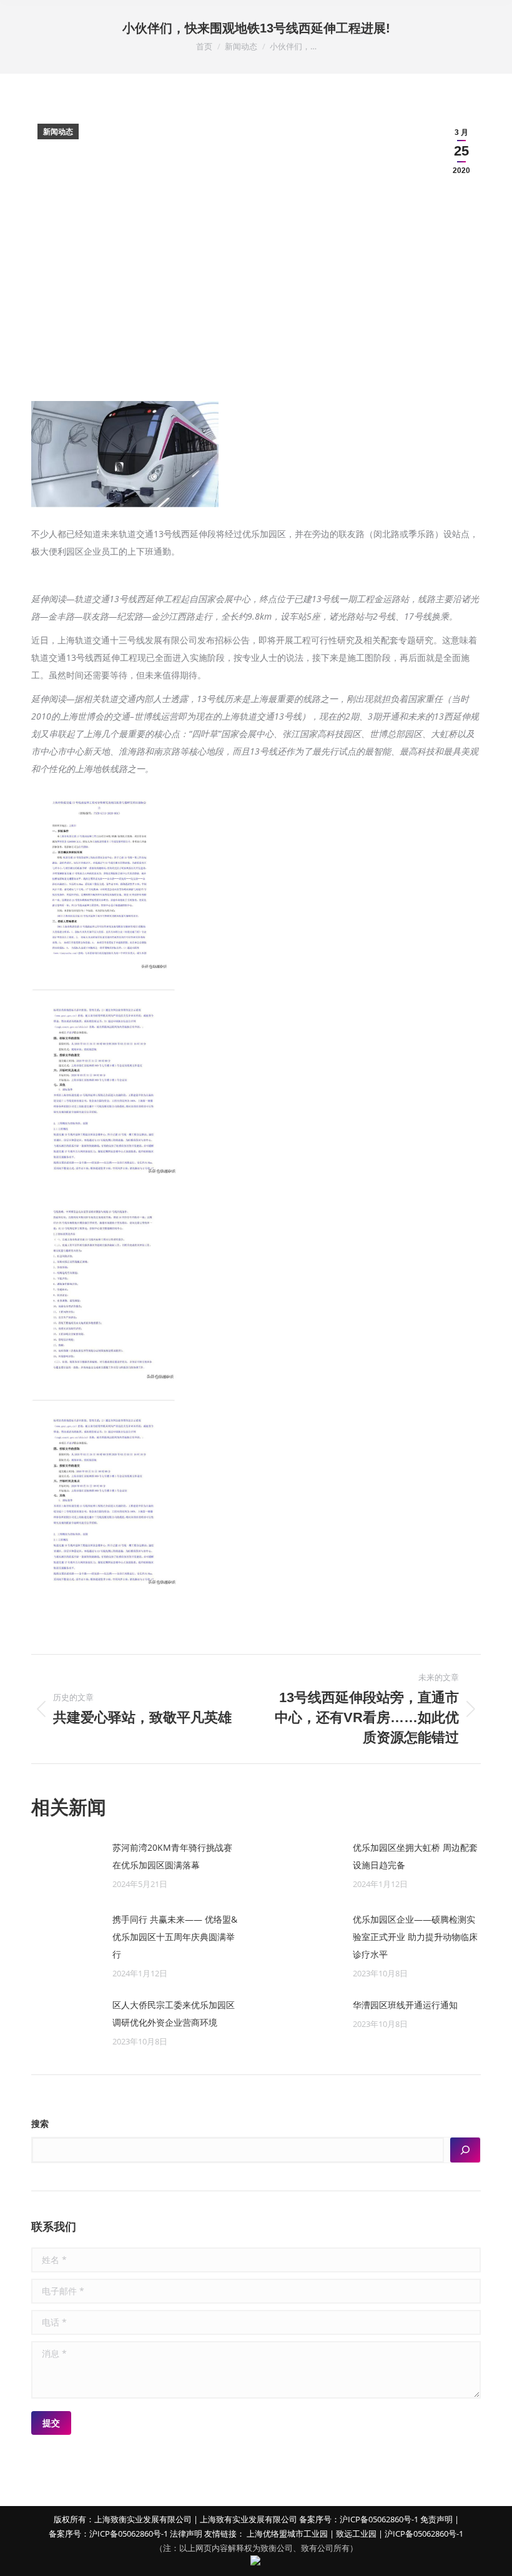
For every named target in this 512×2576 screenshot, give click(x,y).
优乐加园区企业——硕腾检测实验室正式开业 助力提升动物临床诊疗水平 (415, 1937)
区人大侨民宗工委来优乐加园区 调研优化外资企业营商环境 (174, 2014)
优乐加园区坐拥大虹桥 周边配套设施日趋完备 (415, 1856)
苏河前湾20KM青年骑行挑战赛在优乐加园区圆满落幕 (172, 1856)
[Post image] (66, 1867)
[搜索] (465, 2150)
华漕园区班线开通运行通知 (405, 2005)
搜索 (40, 2124)
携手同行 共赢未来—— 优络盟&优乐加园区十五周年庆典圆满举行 (175, 1937)
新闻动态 (58, 132)
